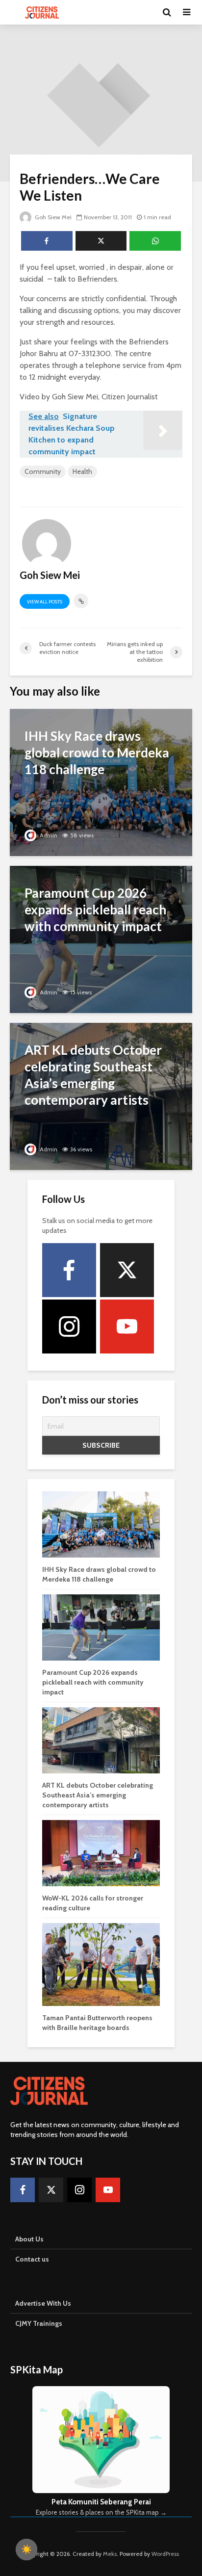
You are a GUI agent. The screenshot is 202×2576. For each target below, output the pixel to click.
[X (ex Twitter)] (127, 1270)
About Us (29, 2239)
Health (82, 471)
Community (43, 471)
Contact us (32, 2259)
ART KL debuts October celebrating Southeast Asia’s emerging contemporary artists (98, 1795)
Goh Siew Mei (52, 217)
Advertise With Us (43, 2303)
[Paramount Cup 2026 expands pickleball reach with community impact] (101, 939)
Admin (48, 835)
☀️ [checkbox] (26, 2550)
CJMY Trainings (39, 2323)
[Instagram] (69, 1327)
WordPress (165, 2554)
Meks (110, 2554)
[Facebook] (69, 1270)
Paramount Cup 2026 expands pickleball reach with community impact (93, 1682)
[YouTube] (127, 1327)
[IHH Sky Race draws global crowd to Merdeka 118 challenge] (101, 782)
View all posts (45, 602)
